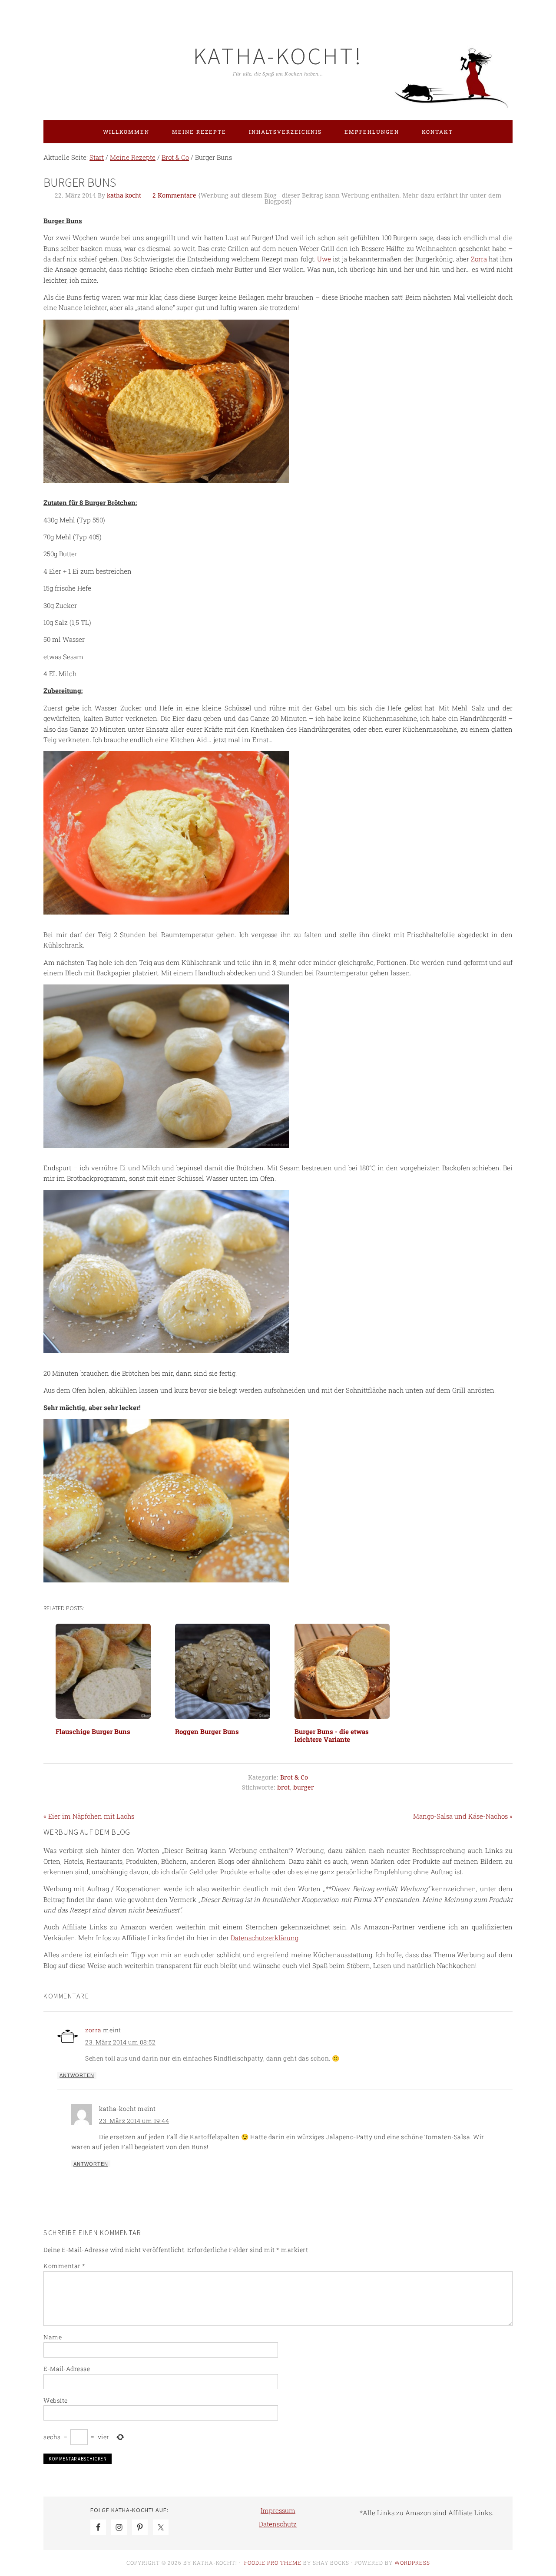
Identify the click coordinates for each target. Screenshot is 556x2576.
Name (53, 2337)
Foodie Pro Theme (273, 2563)
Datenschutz (278, 2524)
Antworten (77, 2075)
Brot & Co (294, 1777)
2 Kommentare (174, 195)
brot (283, 1787)
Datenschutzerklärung (265, 1938)
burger (304, 1787)
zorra (93, 2030)
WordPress (412, 2563)
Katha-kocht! (278, 56)
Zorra (479, 259)
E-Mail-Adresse (67, 2369)
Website (56, 2400)
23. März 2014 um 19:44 (134, 2121)
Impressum (278, 2510)
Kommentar (65, 2266)
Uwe (324, 259)
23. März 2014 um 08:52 (120, 2042)
